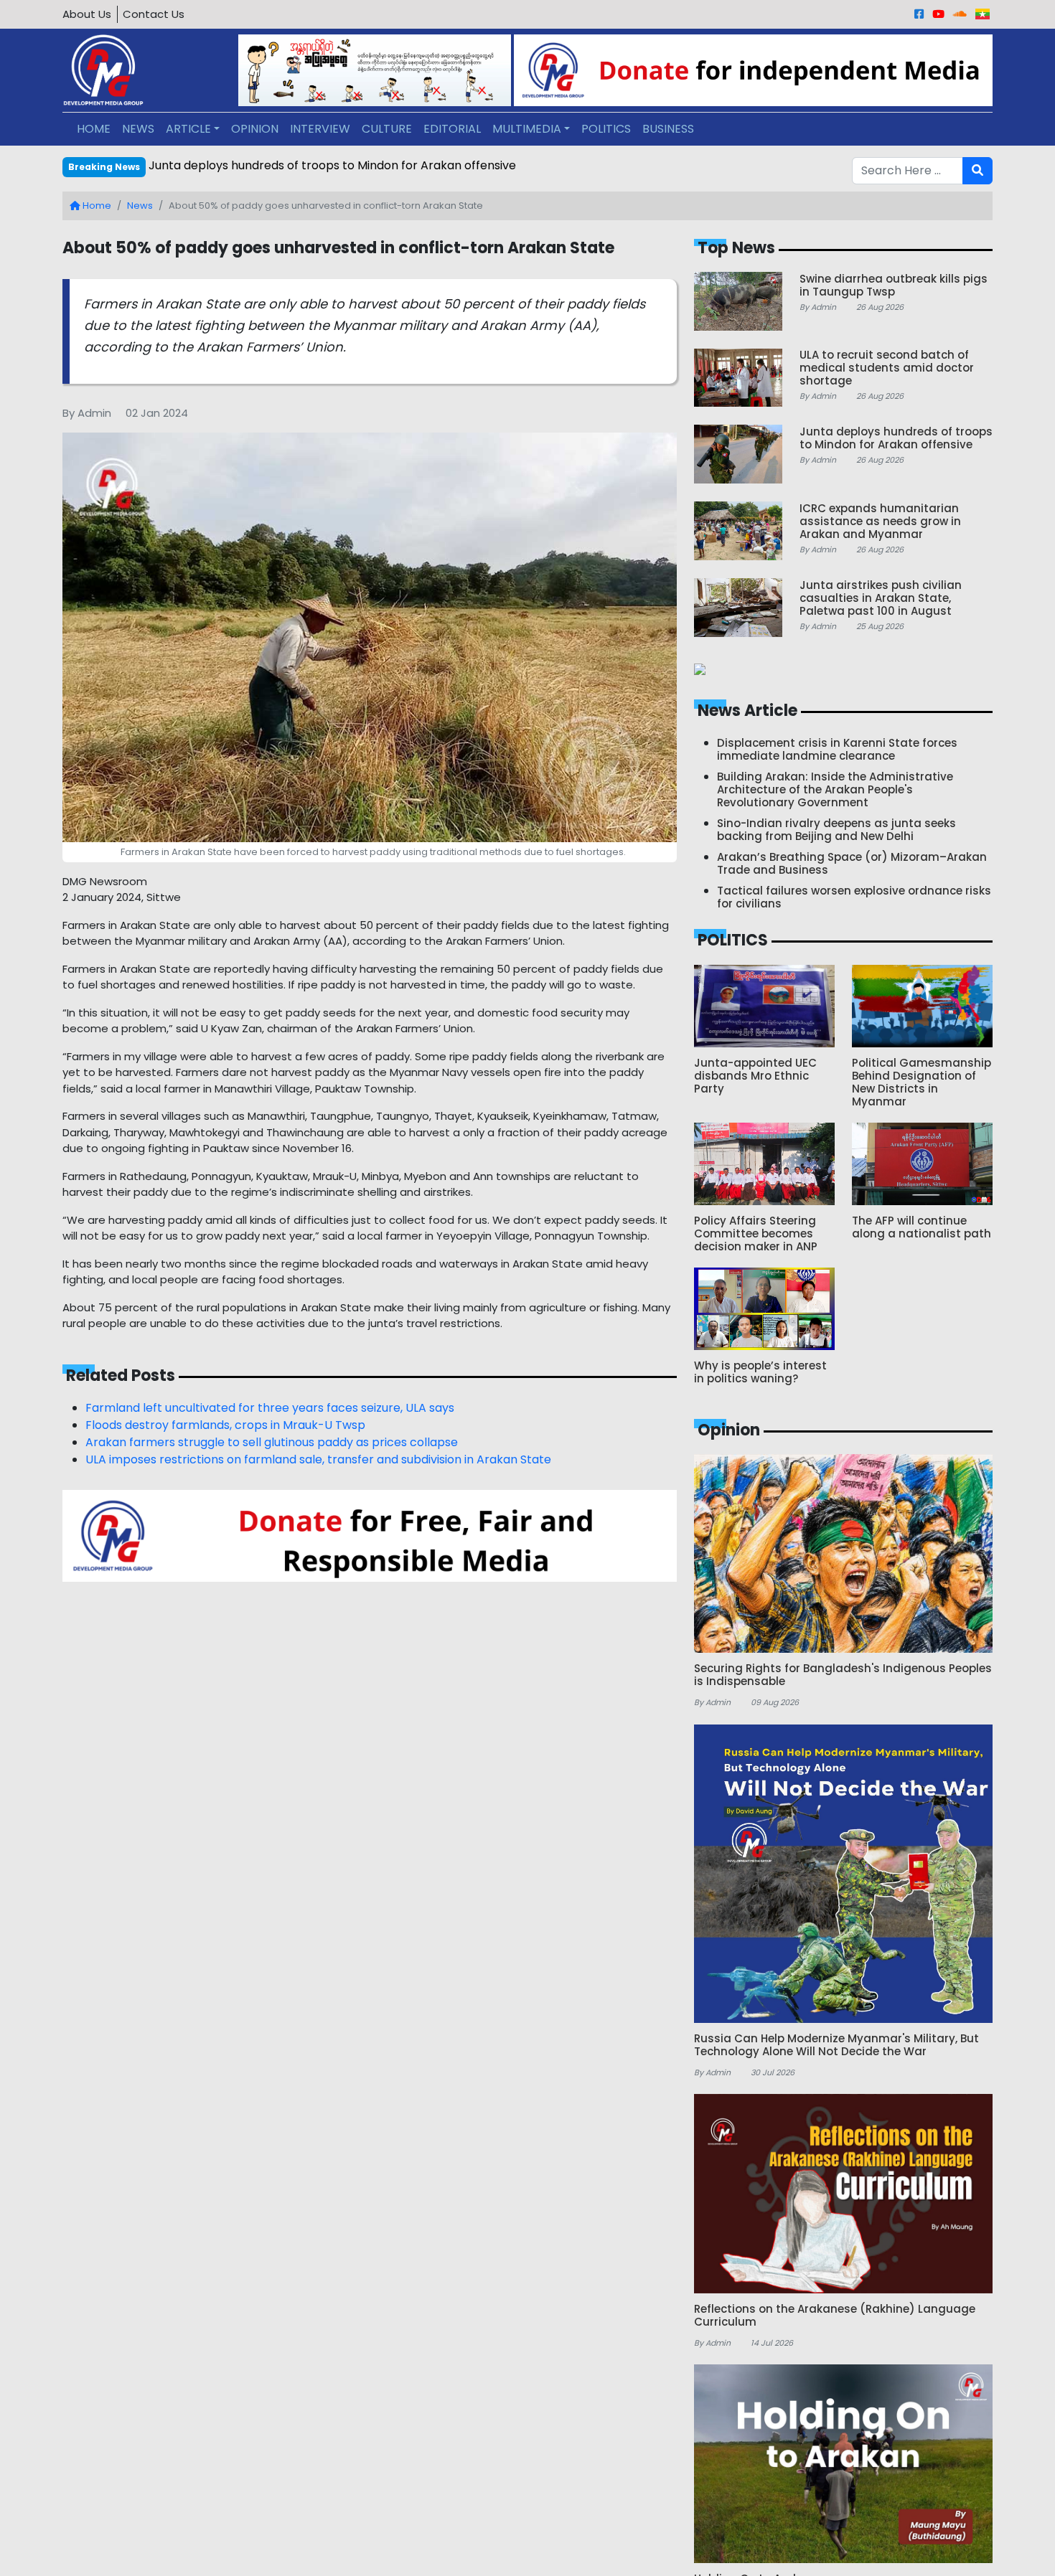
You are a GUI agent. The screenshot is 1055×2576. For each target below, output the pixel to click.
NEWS (138, 129)
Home (96, 206)
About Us (87, 14)
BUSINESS (668, 129)
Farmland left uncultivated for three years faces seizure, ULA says (270, 1408)
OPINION (255, 129)
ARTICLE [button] (188, 129)
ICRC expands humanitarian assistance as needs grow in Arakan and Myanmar (370, 165)
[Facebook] (919, 14)
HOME (94, 129)
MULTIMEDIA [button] (527, 129)
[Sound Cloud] (960, 14)
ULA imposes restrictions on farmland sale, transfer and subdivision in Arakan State (318, 1459)
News (140, 206)
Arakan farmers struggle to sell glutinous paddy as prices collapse (272, 1442)
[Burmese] (983, 14)
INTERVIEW (320, 129)
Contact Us (154, 14)
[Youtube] (938, 14)
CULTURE (387, 129)
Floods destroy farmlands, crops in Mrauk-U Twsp (225, 1425)
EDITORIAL (452, 129)
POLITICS (606, 129)
